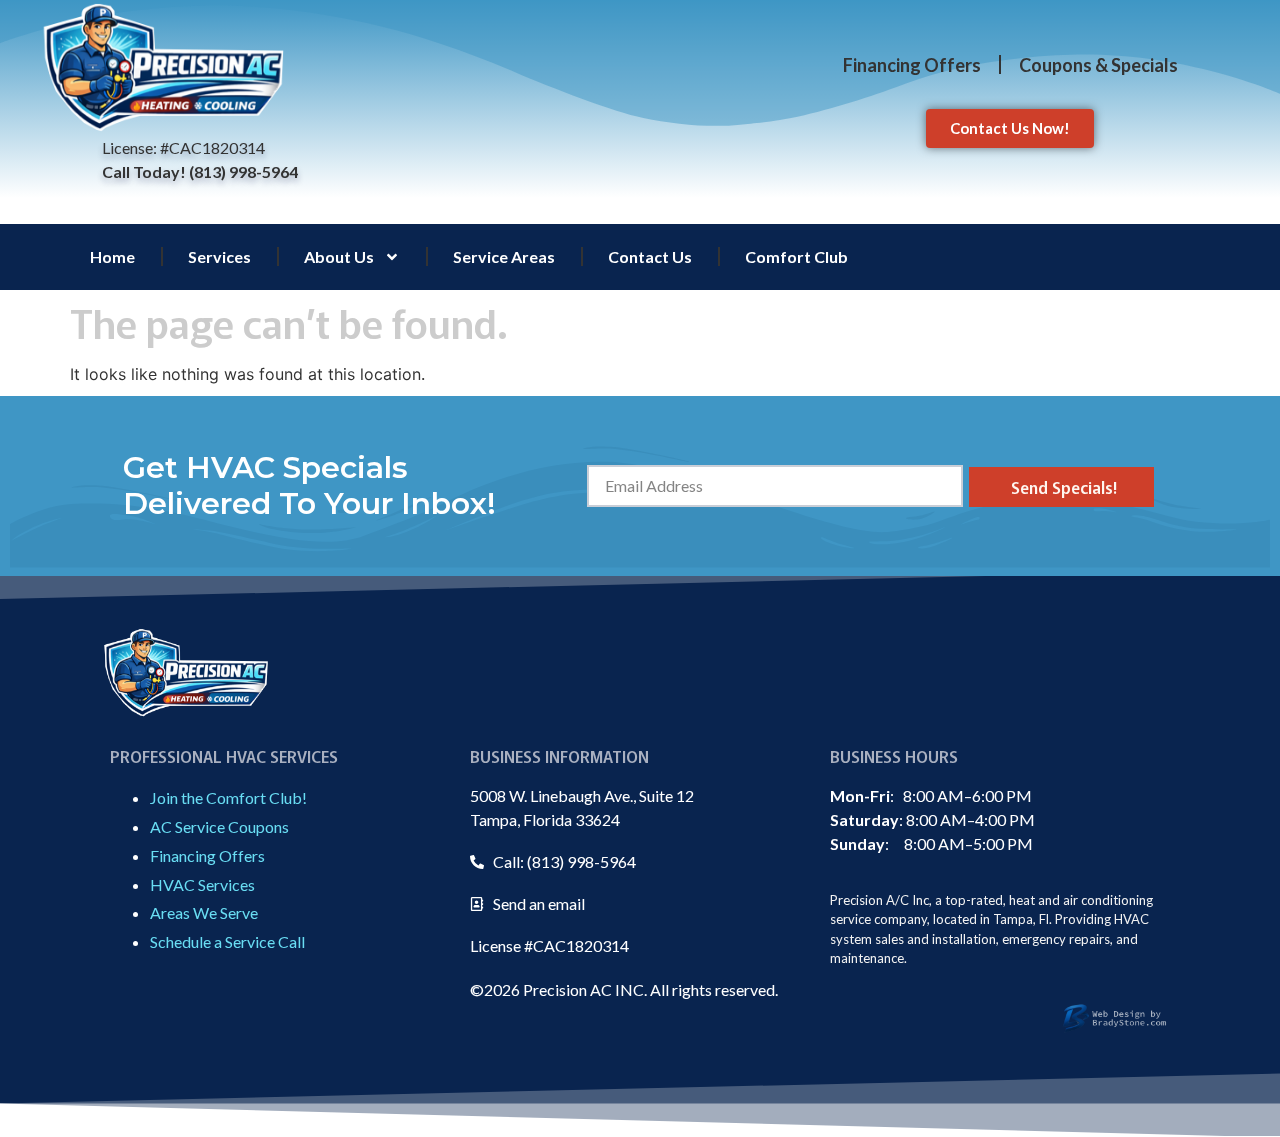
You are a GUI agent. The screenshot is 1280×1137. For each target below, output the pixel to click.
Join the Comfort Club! (228, 797)
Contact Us (650, 256)
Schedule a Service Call (227, 941)
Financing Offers (912, 65)
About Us (339, 256)
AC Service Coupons (219, 826)
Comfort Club (796, 256)
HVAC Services (202, 884)
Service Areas (504, 256)
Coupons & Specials (1098, 65)
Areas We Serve (204, 912)
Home (112, 256)
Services (219, 256)
